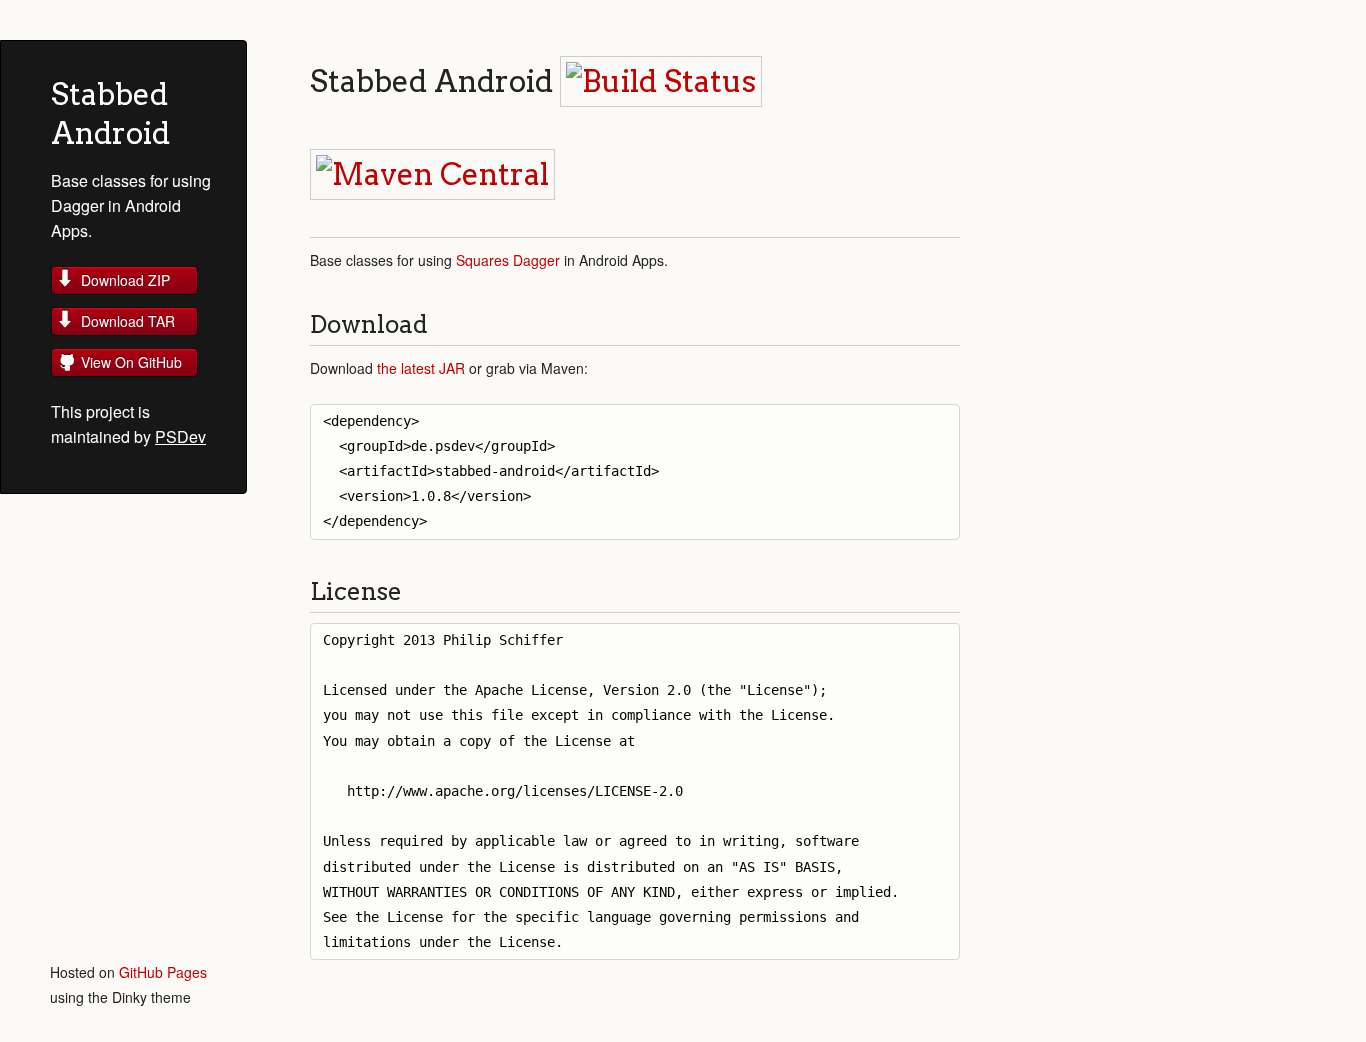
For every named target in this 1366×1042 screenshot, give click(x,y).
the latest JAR (421, 368)
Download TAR (128, 321)
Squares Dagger (508, 260)
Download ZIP (125, 280)
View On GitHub (131, 362)
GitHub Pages (163, 972)
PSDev (180, 436)
